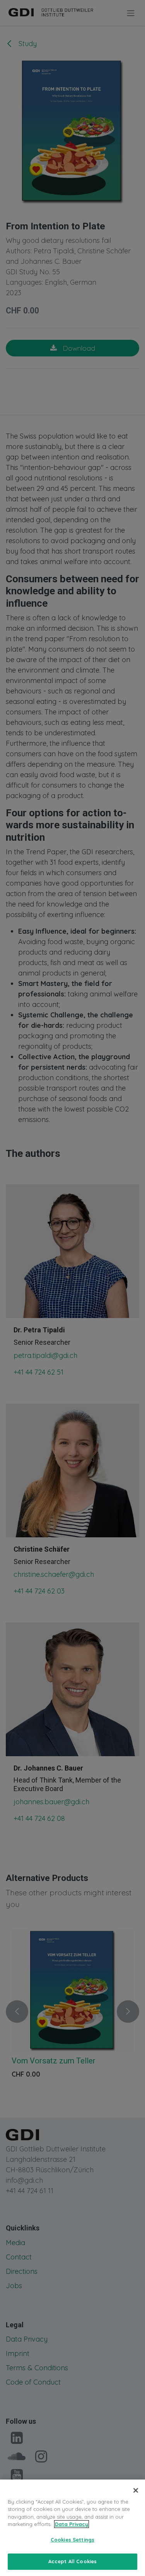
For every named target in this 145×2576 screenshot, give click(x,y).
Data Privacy (72, 2524)
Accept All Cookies (72, 2561)
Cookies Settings (72, 2540)
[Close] (136, 2490)
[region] (72, 2528)
